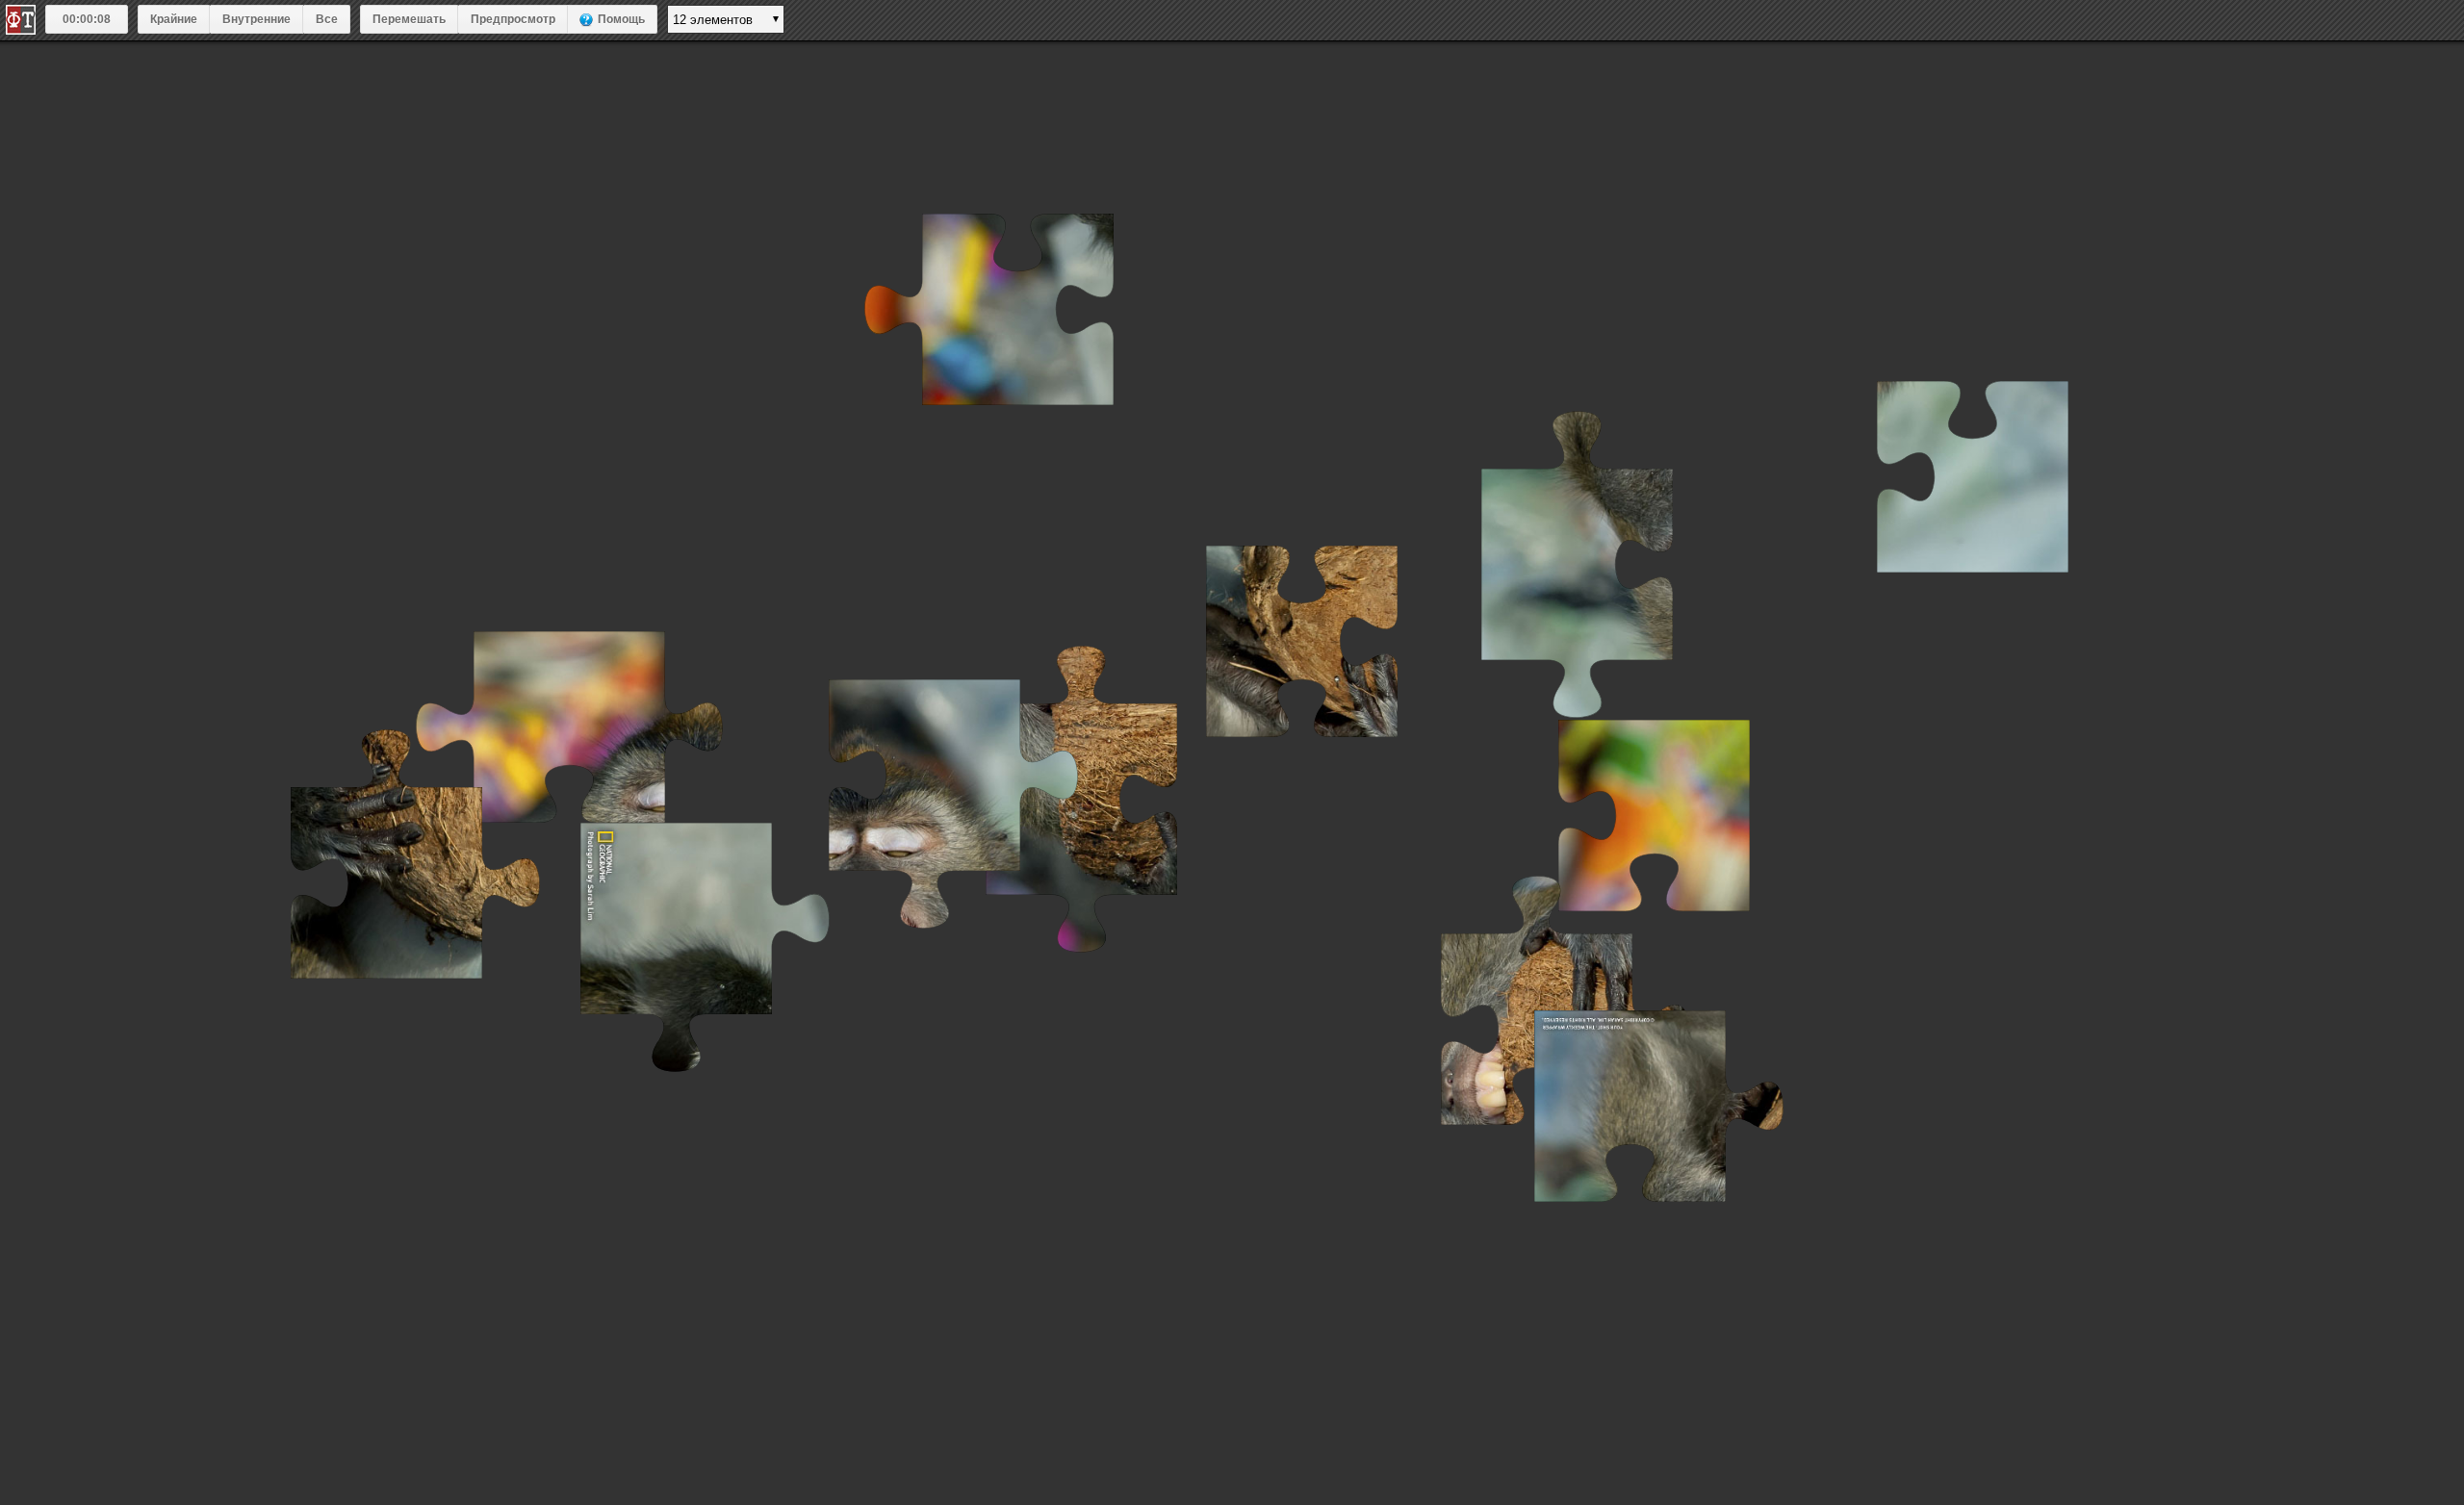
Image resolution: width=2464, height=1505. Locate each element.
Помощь (621, 19)
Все (327, 19)
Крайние (174, 19)
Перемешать (409, 19)
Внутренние (257, 19)
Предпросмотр (513, 19)
